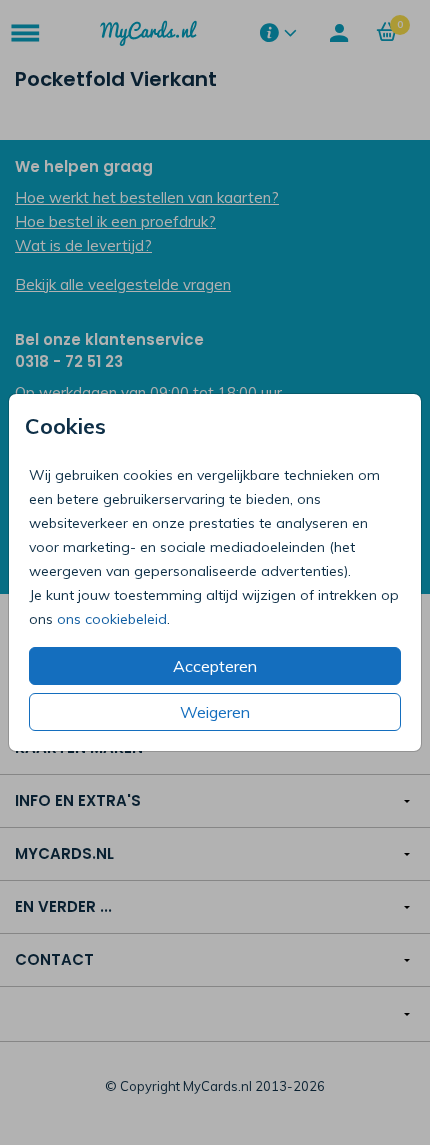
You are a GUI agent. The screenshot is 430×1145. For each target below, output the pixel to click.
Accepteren (215, 666)
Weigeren (215, 712)
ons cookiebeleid (112, 619)
